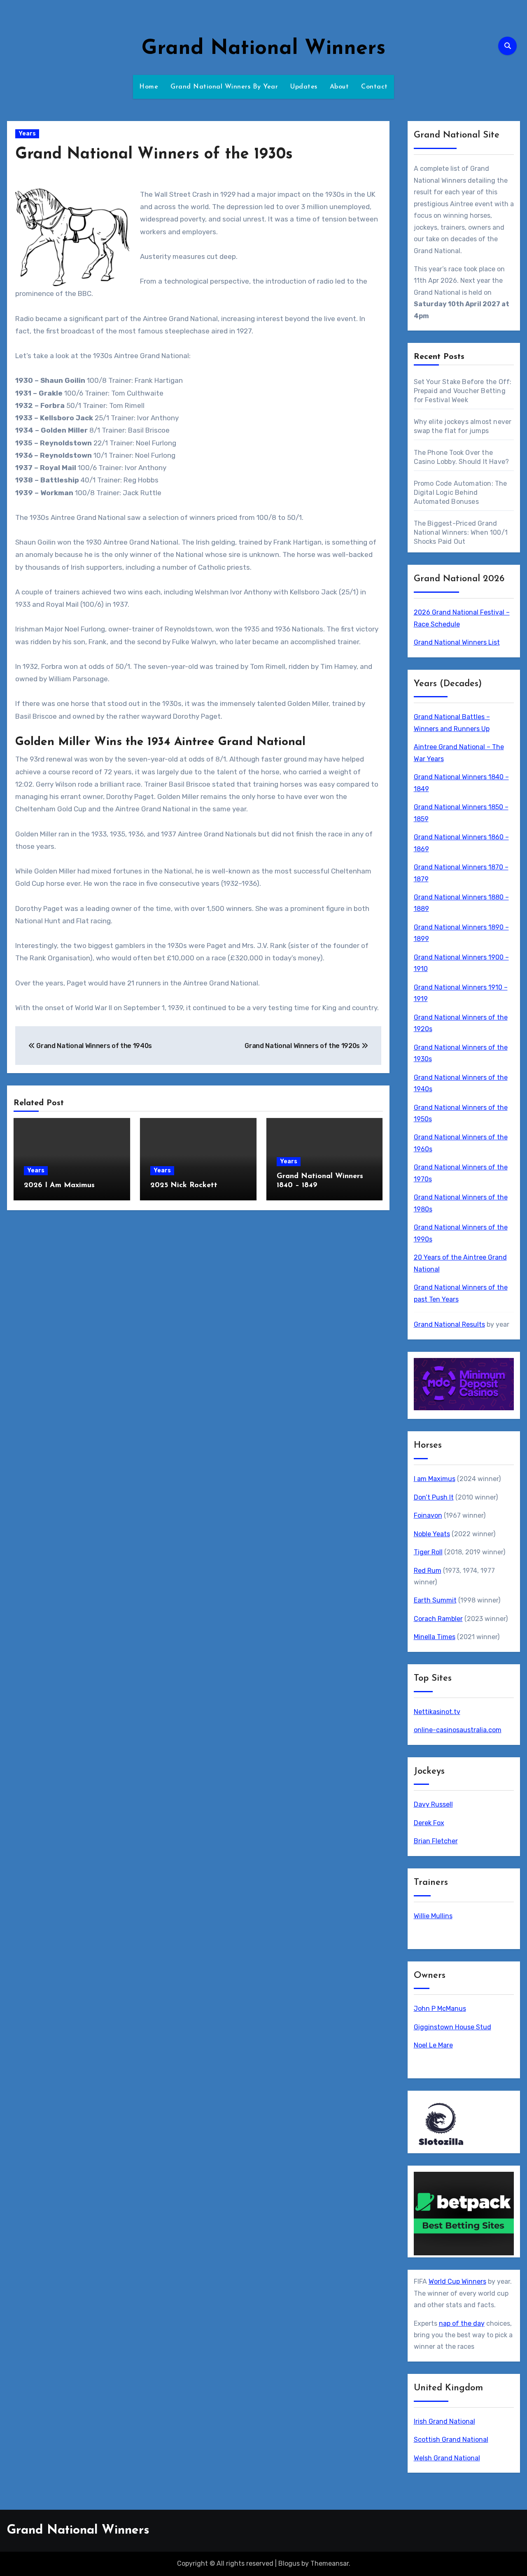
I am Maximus (435, 1479)
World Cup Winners (457, 2281)
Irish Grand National (444, 2421)
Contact (374, 87)
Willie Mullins (433, 1916)
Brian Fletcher (436, 1841)
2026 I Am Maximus (59, 1186)
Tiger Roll (428, 1552)
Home (149, 87)
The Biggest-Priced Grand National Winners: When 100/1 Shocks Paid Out (461, 532)
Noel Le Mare (433, 2045)
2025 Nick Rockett (184, 1186)
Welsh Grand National (447, 2458)
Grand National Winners (263, 49)
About (339, 87)
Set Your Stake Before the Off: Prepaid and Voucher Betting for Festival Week (463, 391)
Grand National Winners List (457, 642)
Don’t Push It (434, 1497)
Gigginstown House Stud (452, 2027)
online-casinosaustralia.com (458, 1730)
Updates (304, 87)
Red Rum (428, 1571)
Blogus (289, 2563)
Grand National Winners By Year (224, 87)
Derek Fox (429, 1823)
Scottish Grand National (451, 2440)
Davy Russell (433, 1804)
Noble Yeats (432, 1534)
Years (27, 134)
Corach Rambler (438, 1619)
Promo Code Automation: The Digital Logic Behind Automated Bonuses (461, 493)
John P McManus (440, 2009)
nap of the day (462, 2323)
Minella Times (435, 1637)
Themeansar (330, 2563)
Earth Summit (435, 1600)
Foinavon (428, 1515)
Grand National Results (449, 1324)
